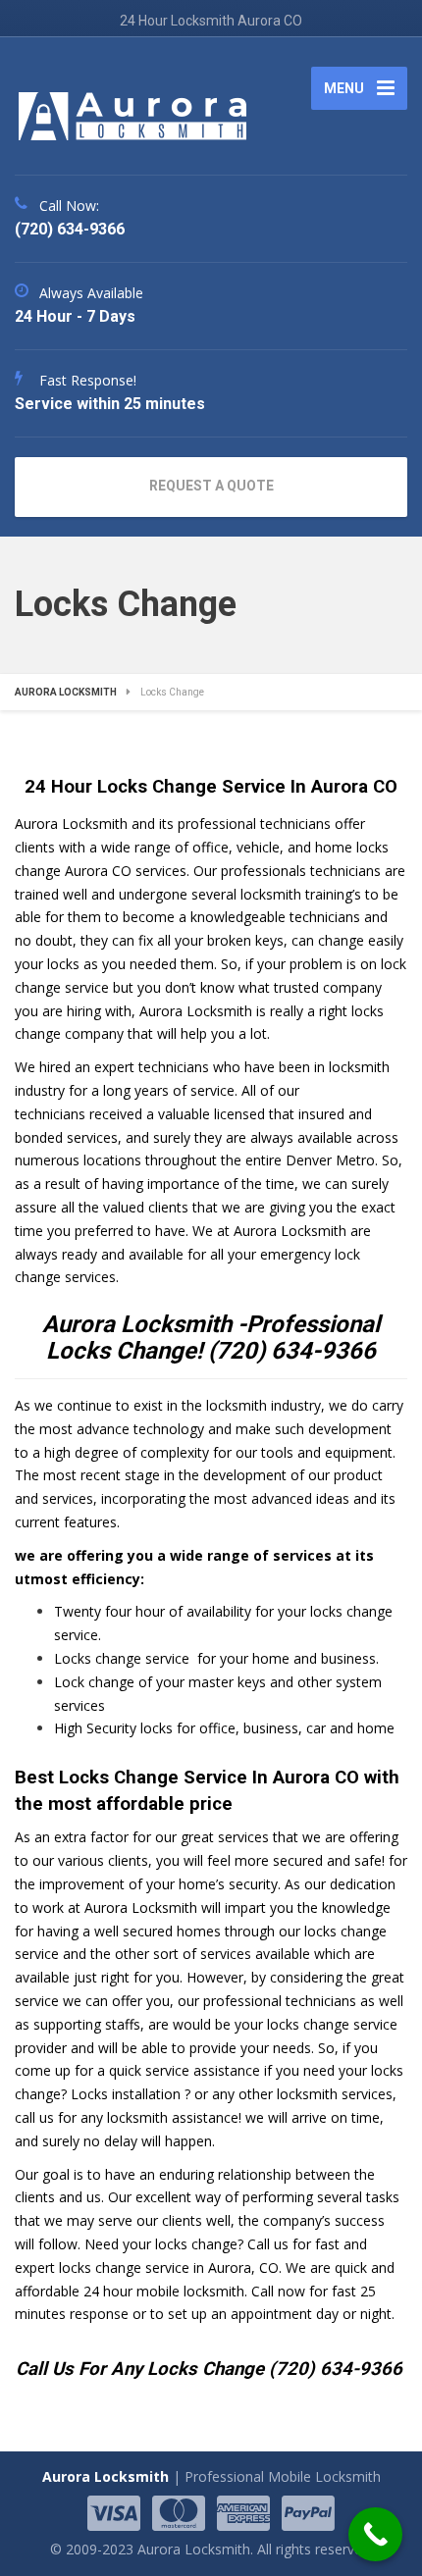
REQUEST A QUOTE (211, 486)
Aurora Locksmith (105, 2476)
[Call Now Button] (375, 2534)
